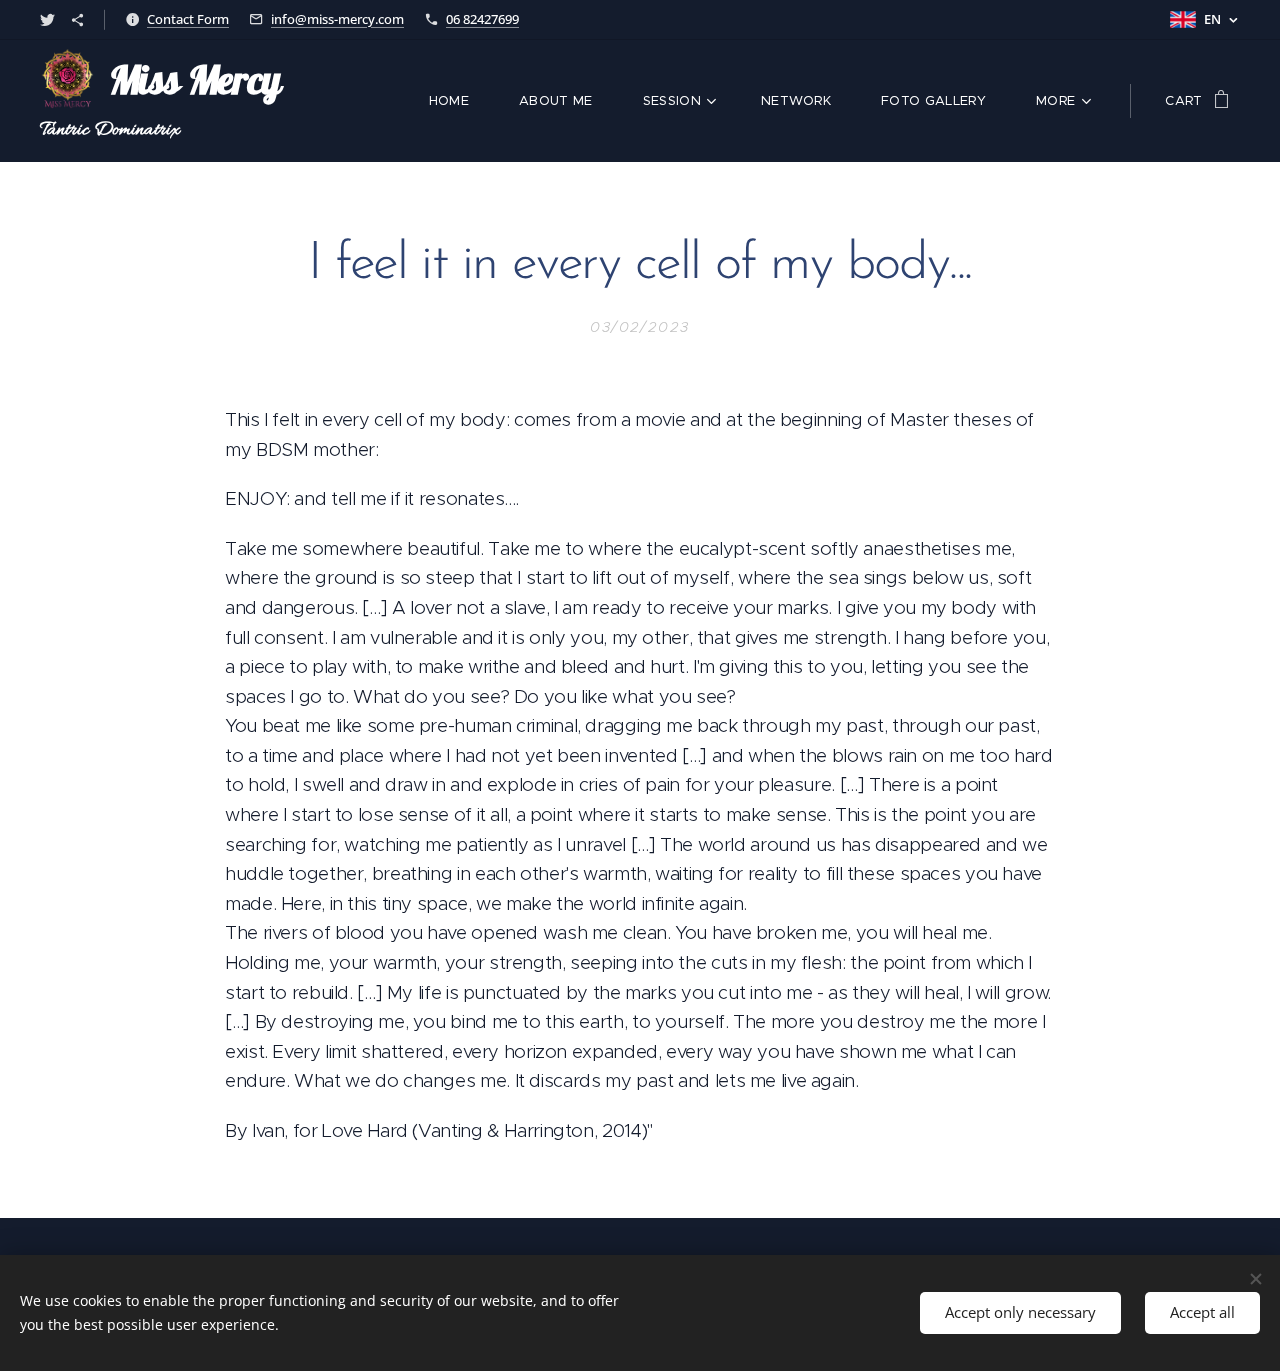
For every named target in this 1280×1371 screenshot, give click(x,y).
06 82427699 (482, 19)
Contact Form (188, 19)
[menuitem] (459, 101)
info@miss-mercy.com (337, 19)
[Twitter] (47, 20)
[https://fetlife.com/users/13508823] (77, 20)
